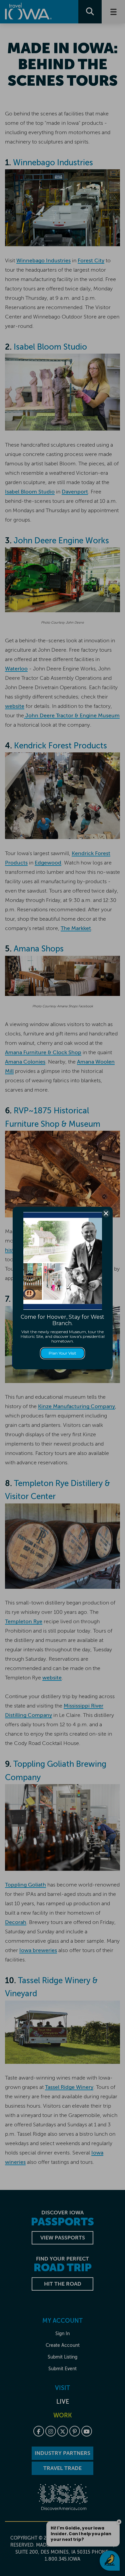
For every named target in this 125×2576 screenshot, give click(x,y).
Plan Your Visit (62, 1353)
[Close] (106, 1213)
